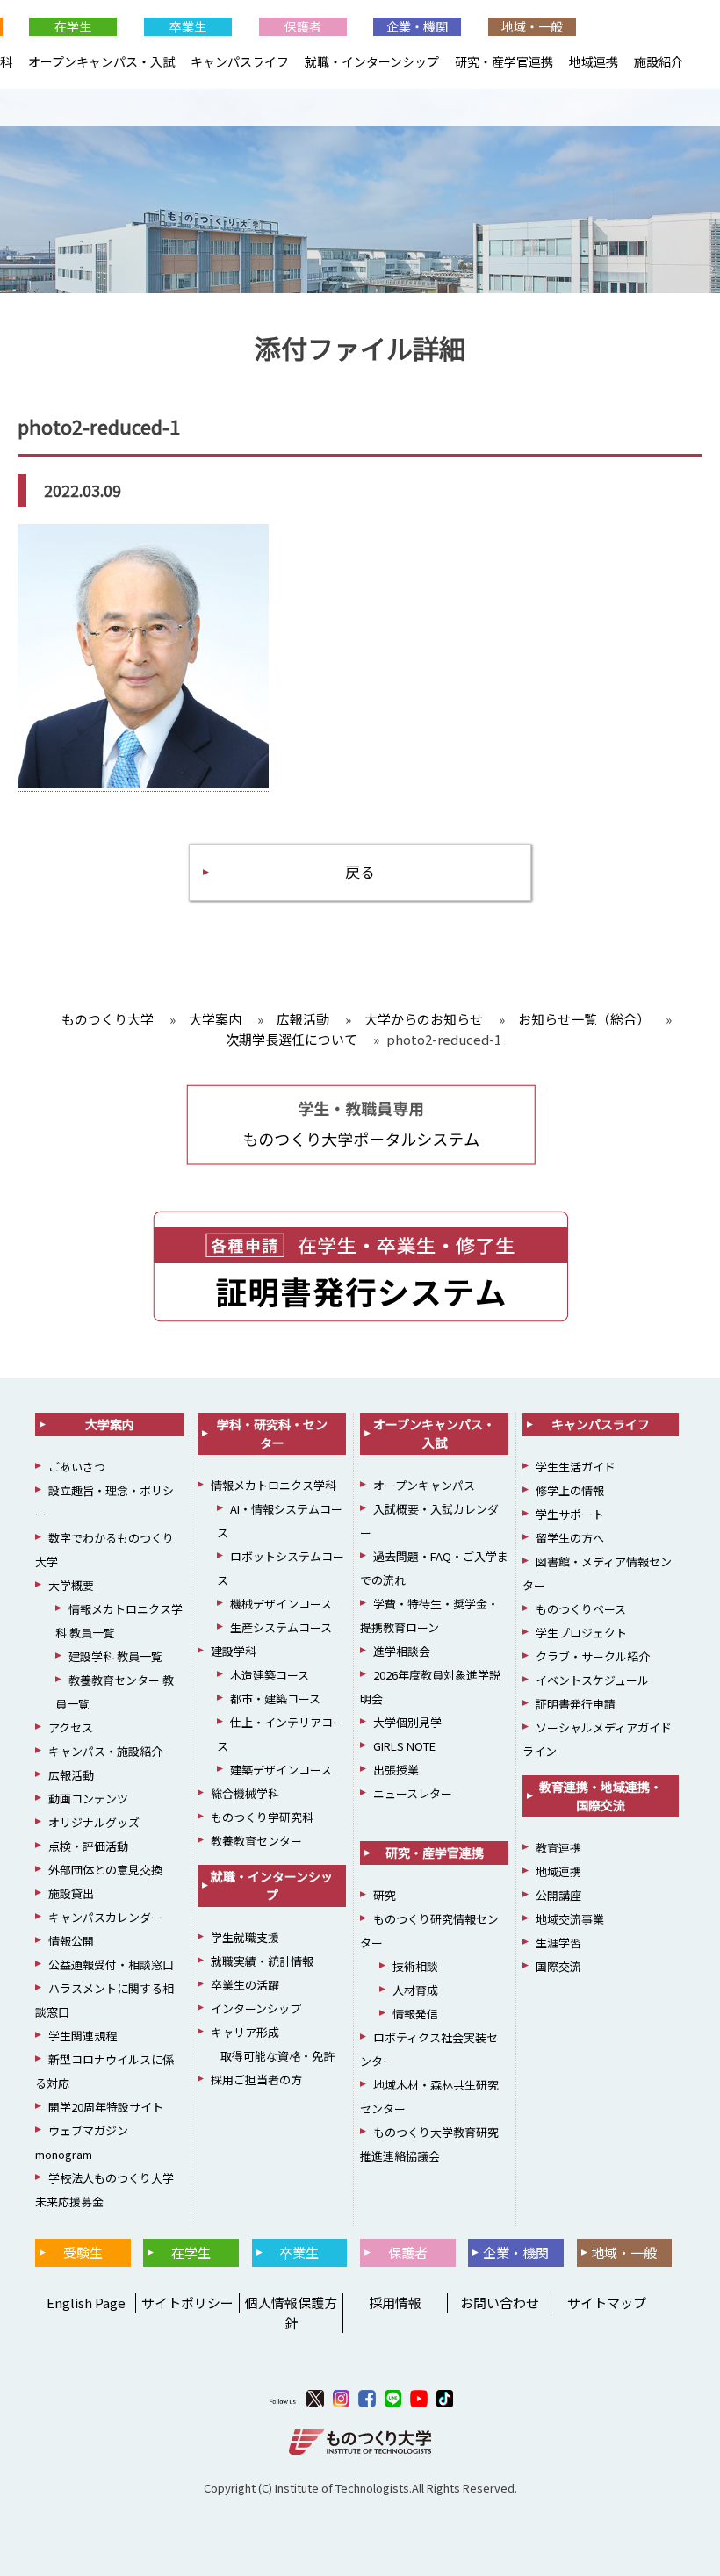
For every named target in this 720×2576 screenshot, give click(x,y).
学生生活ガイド (576, 1467)
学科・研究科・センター (272, 1433)
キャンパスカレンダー (105, 1917)
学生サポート (570, 1514)
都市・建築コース (275, 1698)
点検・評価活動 (88, 1846)
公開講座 (558, 1895)
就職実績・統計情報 (262, 1961)
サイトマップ (607, 2303)
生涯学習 (558, 1943)
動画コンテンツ (88, 1799)
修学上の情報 (570, 1490)
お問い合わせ (500, 2303)
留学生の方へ (570, 1538)
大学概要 (71, 1585)
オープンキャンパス (424, 1485)
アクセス (71, 1727)
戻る (360, 871)
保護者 (303, 26)
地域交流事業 (570, 1919)
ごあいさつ (77, 1467)
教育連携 (558, 1848)
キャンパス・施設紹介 (105, 1751)
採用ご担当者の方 (256, 2080)
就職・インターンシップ (372, 61)
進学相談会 (402, 1651)
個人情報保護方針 (291, 2313)
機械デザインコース (281, 1604)
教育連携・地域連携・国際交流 (601, 1796)
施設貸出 (71, 1893)
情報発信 (415, 2014)
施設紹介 (659, 61)
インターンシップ (256, 2008)
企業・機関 (417, 26)
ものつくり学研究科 (262, 1817)
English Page (83, 2303)
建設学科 (234, 1651)
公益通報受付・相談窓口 (111, 1964)
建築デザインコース (281, 1770)
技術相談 (415, 1966)
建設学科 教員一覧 (115, 1656)
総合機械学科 (245, 1793)
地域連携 (594, 61)
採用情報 (395, 2303)
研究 (385, 1895)
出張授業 (396, 1770)
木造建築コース (270, 1675)
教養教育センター (256, 1841)
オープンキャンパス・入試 (101, 61)
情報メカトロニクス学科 (274, 1485)
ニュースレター (413, 1793)
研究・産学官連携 (504, 61)
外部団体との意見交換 (105, 1870)
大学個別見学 (407, 1722)
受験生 (83, 2252)
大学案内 (110, 1424)
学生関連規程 (83, 2036)
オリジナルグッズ (94, 1822)
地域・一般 (532, 26)
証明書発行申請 (576, 1704)
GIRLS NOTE (404, 1746)
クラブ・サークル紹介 (593, 1656)
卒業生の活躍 (245, 1985)
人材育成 (415, 1990)
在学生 (73, 26)
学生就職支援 (245, 1937)
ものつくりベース (581, 1609)
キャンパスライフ (240, 61)
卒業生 (188, 26)
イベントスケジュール (592, 1680)
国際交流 (558, 1966)
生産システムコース (281, 1627)
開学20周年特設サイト (106, 2107)
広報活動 (71, 1775)
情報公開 (71, 1941)
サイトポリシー (187, 2303)
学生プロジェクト (581, 1633)
